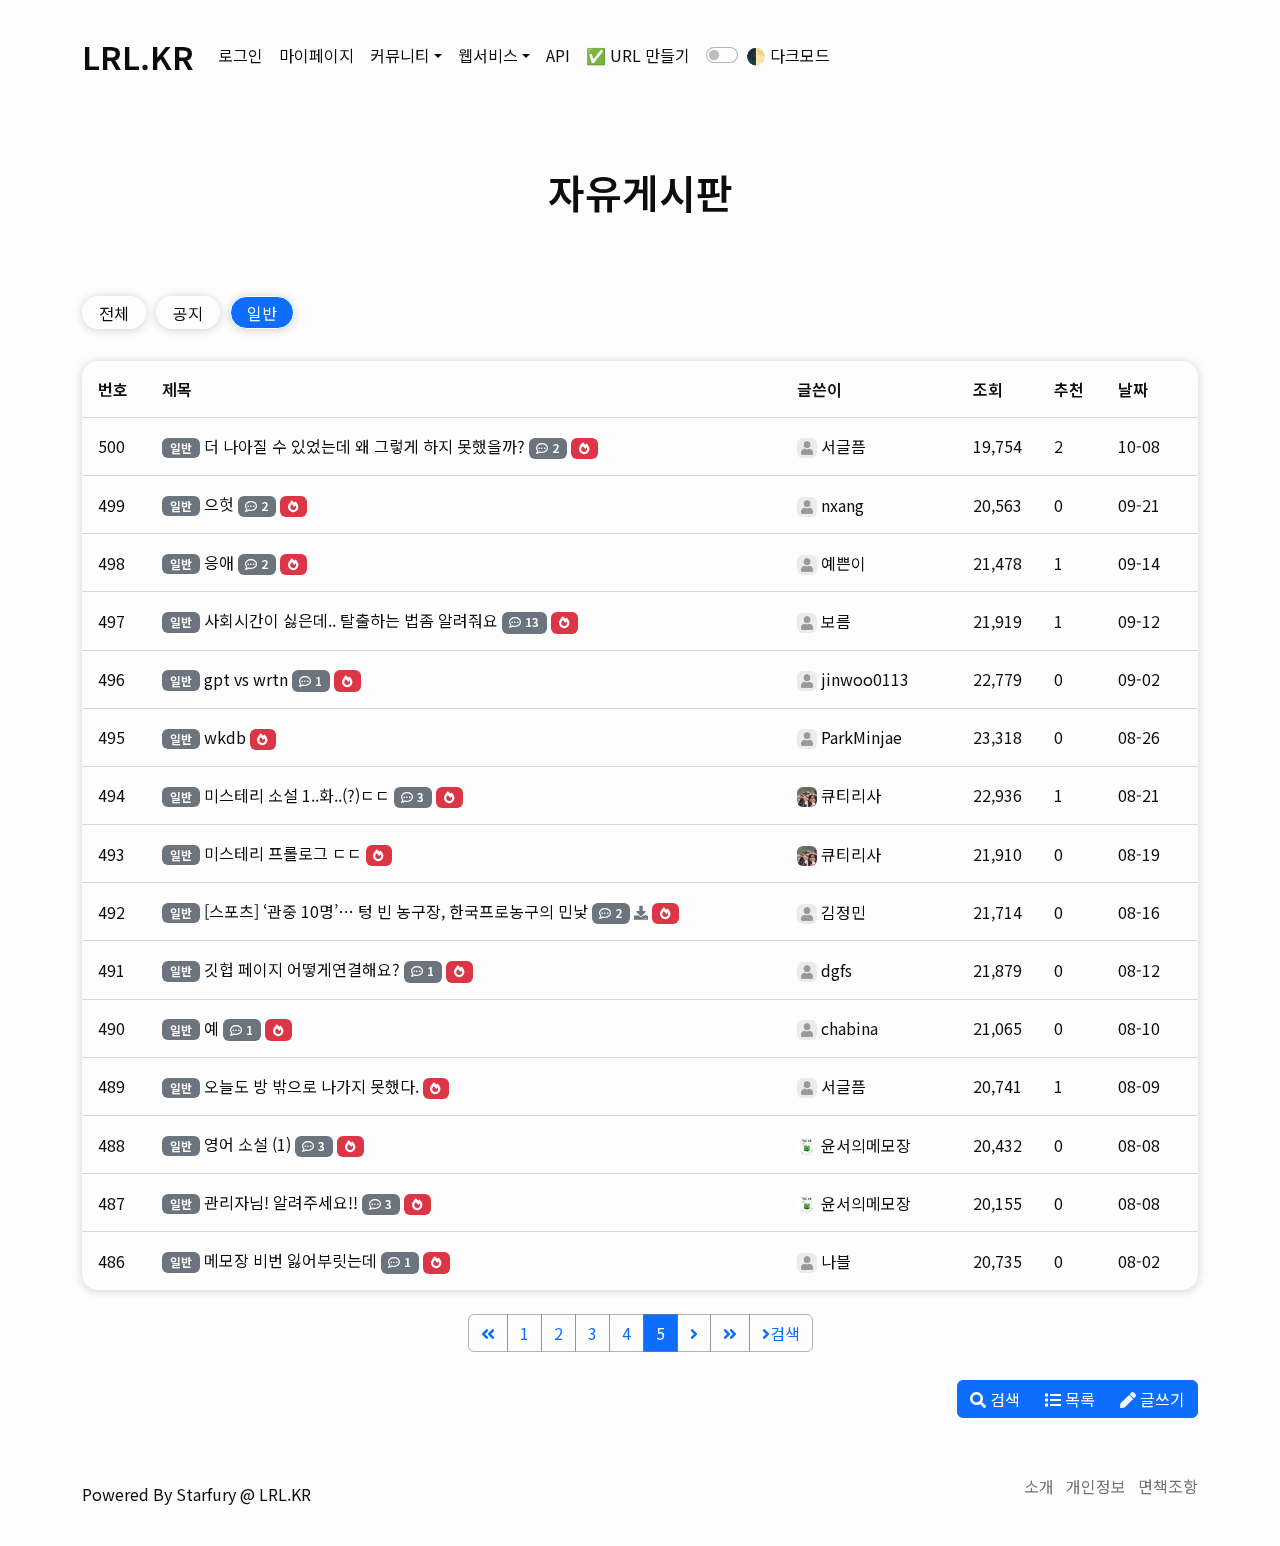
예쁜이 (843, 563)
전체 (114, 313)
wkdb (225, 737)
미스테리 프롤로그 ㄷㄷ (283, 853)
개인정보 (1096, 1486)
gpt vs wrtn (246, 679)
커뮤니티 (400, 55)
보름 (836, 621)
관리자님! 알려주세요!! (281, 1202)
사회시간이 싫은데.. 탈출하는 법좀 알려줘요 (351, 620)
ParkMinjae (861, 737)
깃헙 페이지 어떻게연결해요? (302, 969)
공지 (188, 313)
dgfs (836, 970)
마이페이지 (316, 55)
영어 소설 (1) (247, 1144)
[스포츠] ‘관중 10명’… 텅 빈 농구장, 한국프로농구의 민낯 (396, 911)
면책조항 (1168, 1486)
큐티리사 (851, 795)
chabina (849, 1028)
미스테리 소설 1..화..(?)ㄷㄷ (297, 795)
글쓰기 (1160, 1399)
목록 (1078, 1399)
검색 (785, 1333)
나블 (836, 1261)
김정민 (843, 912)
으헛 (219, 504)
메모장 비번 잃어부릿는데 (290, 1260)
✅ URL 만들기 (638, 55)
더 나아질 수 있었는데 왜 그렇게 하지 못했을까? (364, 446)
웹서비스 (488, 55)
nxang (842, 505)
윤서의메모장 (866, 1145)
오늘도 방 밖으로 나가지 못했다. (311, 1086)
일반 (262, 313)
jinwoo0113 (865, 679)
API (558, 55)
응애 (219, 562)
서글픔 (843, 446)
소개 (1039, 1486)
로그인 (240, 55)
